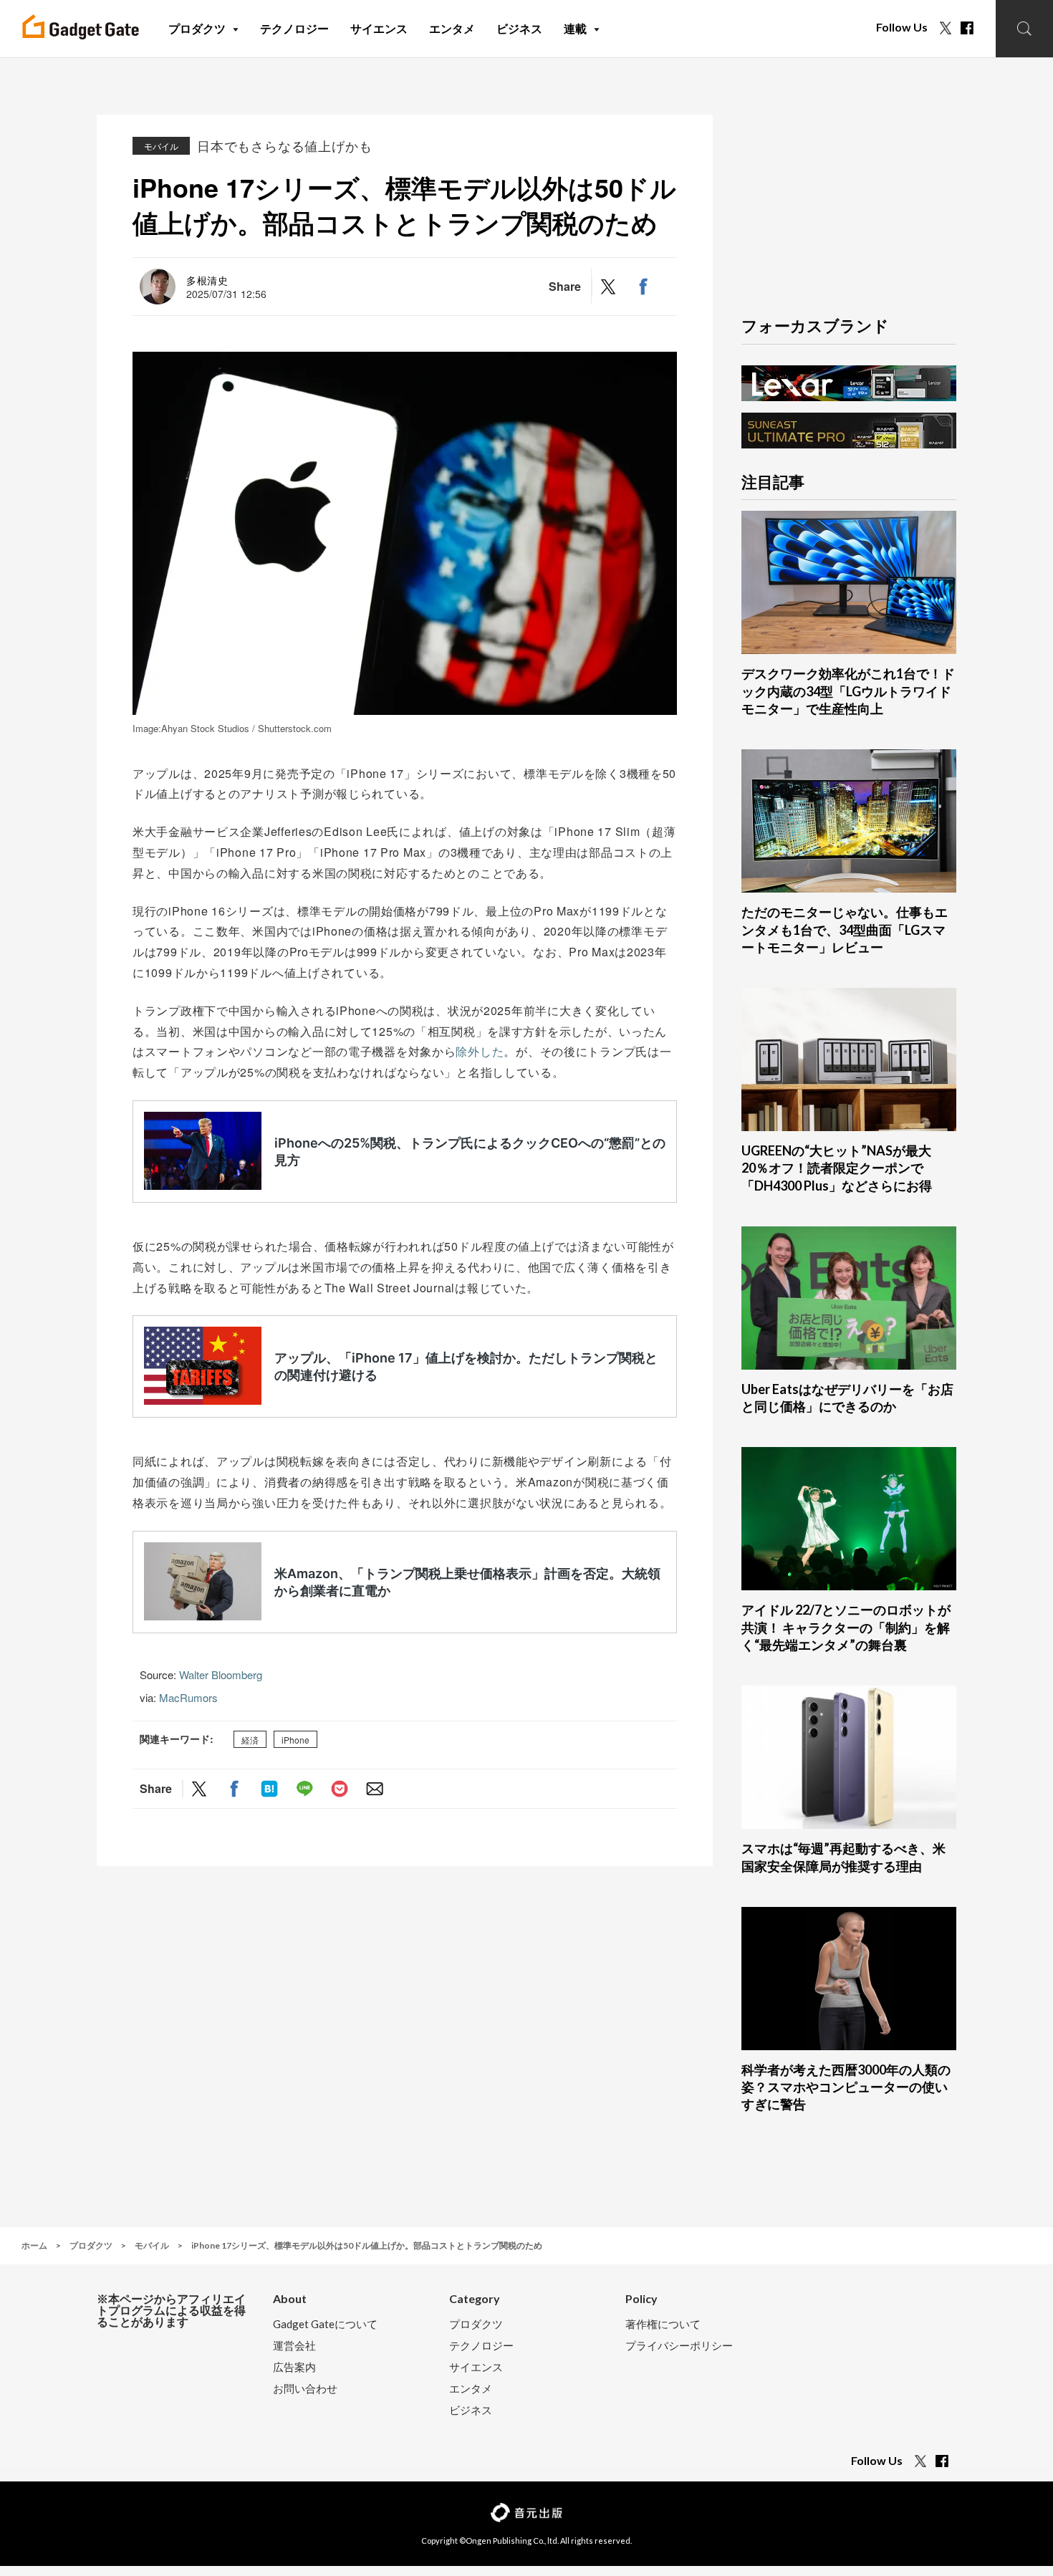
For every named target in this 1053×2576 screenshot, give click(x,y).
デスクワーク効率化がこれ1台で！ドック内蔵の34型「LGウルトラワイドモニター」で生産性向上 (848, 691)
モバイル (161, 146)
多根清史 (207, 280)
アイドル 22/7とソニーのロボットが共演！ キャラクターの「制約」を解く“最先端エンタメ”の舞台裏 (846, 1627)
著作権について (663, 2324)
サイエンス (476, 2367)
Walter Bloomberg (221, 1674)
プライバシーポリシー (679, 2346)
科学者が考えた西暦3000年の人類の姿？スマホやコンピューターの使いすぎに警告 (846, 2087)
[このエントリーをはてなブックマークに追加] (269, 1788)
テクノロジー (481, 2346)
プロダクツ (476, 2324)
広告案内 (294, 2367)
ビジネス (471, 2410)
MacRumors (188, 1697)
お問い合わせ (305, 2389)
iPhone (295, 1740)
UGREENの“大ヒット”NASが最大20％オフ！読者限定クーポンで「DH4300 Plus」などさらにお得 (837, 1168)
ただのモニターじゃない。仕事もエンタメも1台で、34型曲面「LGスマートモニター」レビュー (845, 929)
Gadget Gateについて (325, 2324)
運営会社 (294, 2346)
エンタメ (471, 2389)
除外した (480, 1051)
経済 (250, 1740)
